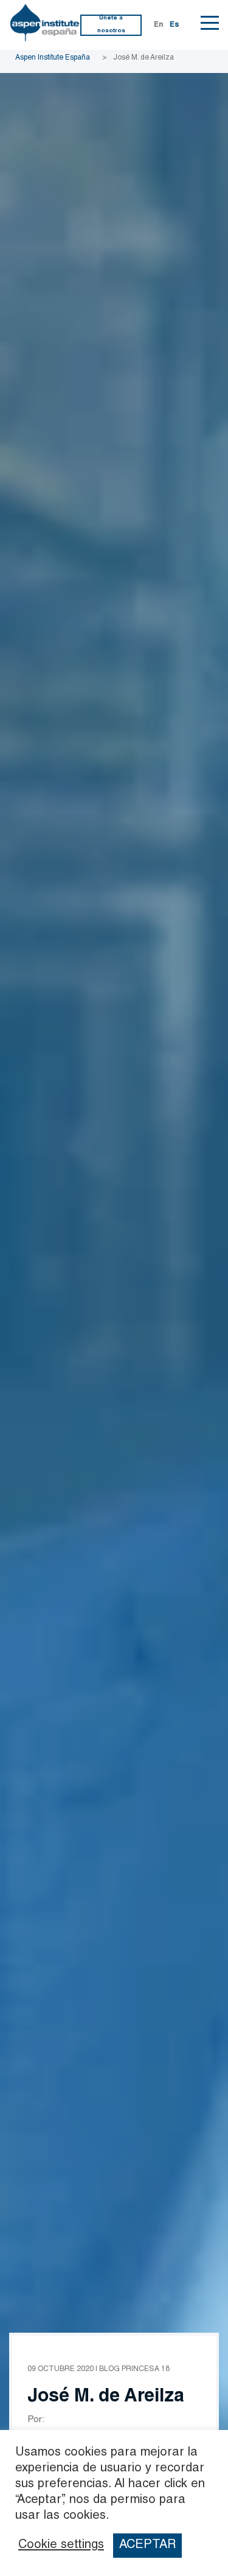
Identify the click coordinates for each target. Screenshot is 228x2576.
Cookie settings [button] (61, 2546)
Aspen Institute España (53, 58)
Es (174, 25)
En (159, 25)
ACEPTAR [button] (147, 2546)
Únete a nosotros (111, 25)
